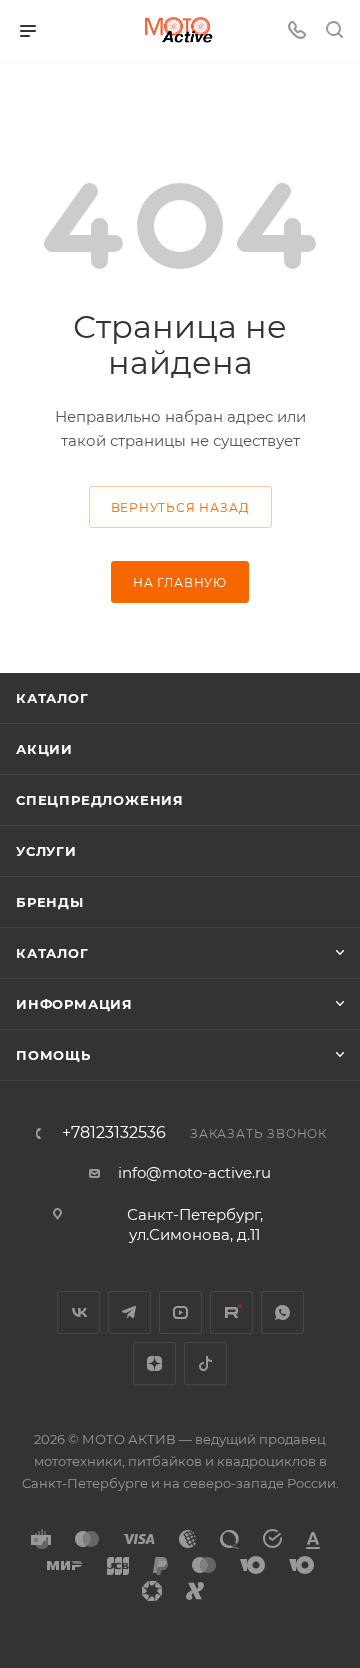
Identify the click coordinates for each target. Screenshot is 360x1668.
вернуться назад (180, 507)
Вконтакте (78, 1312)
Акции (44, 749)
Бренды (50, 902)
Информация (74, 1004)
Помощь (53, 1055)
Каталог (52, 698)
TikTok (205, 1363)
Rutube (231, 1312)
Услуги (46, 851)
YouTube (180, 1312)
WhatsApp (282, 1312)
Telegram (129, 1312)
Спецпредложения (100, 800)
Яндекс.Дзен (154, 1363)
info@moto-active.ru (194, 1172)
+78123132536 (114, 1133)
